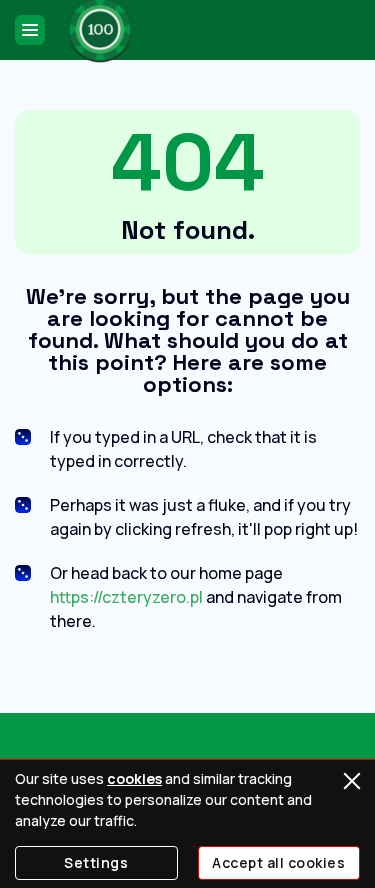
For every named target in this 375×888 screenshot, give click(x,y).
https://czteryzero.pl (126, 597)
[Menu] (30, 30)
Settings (96, 862)
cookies (134, 778)
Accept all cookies (278, 862)
